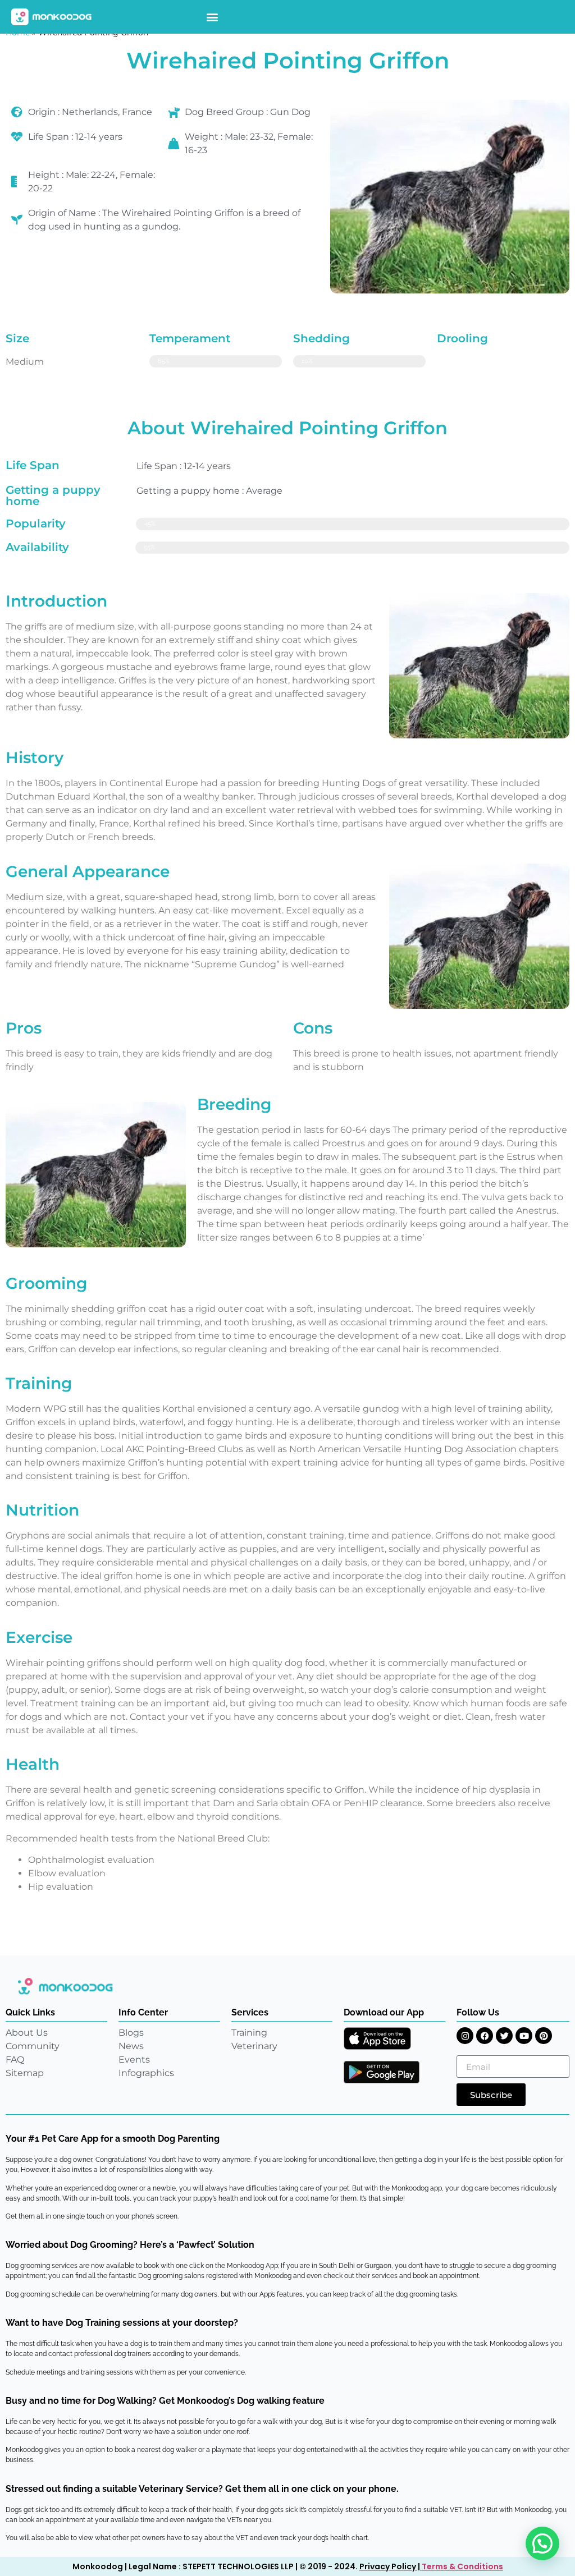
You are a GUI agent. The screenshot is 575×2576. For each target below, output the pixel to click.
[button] (213, 17)
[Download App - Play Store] (382, 2072)
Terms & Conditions (462, 2566)
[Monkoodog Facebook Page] (485, 2036)
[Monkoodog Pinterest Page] (544, 2036)
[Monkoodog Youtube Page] (524, 2036)
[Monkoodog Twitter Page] (504, 2036)
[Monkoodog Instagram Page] (465, 2036)
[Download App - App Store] (377, 2038)
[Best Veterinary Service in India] (52, 17)
